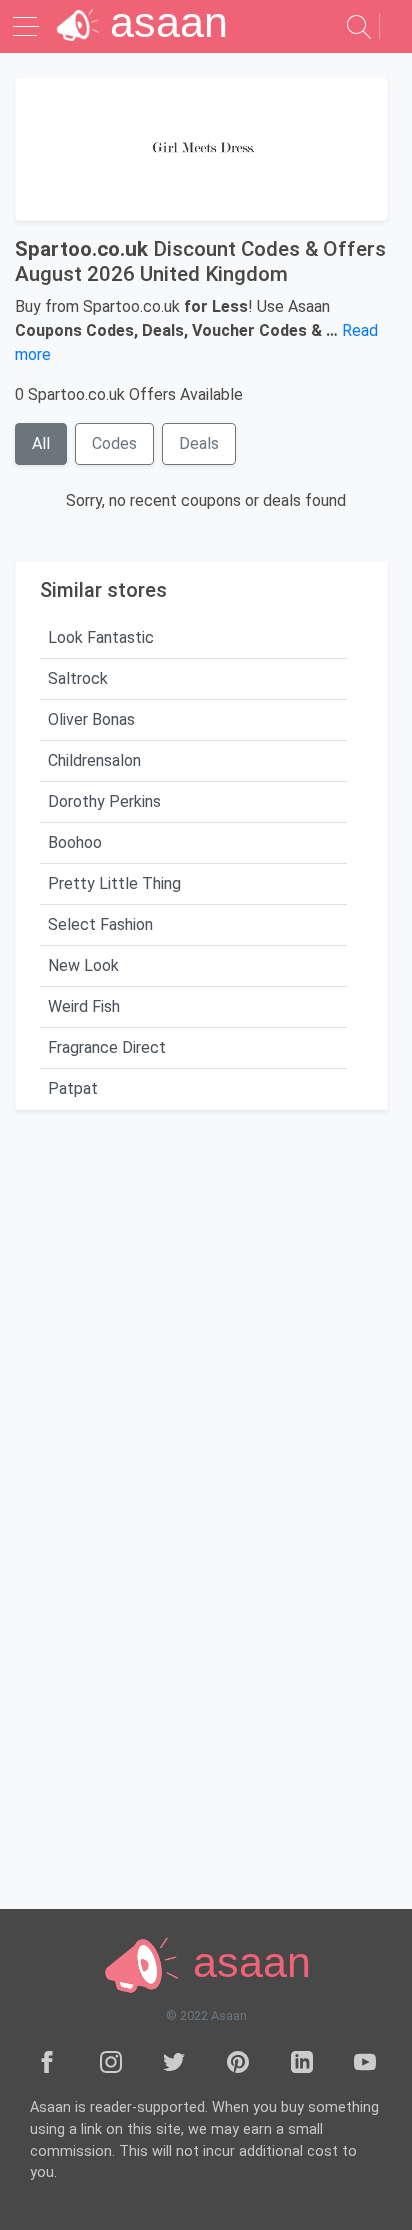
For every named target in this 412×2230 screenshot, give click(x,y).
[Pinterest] (238, 2061)
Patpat (73, 1088)
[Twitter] (174, 2061)
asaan (246, 1963)
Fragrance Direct (107, 1047)
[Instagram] (111, 2061)
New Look (83, 965)
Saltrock (78, 678)
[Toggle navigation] (28, 26)
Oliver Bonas (91, 719)
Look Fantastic (101, 637)
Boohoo (75, 842)
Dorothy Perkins (104, 801)
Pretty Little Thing (114, 883)
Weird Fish (84, 1006)
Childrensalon (94, 760)
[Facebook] (47, 2061)
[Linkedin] (302, 2061)
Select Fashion (100, 924)
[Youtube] (365, 2061)
